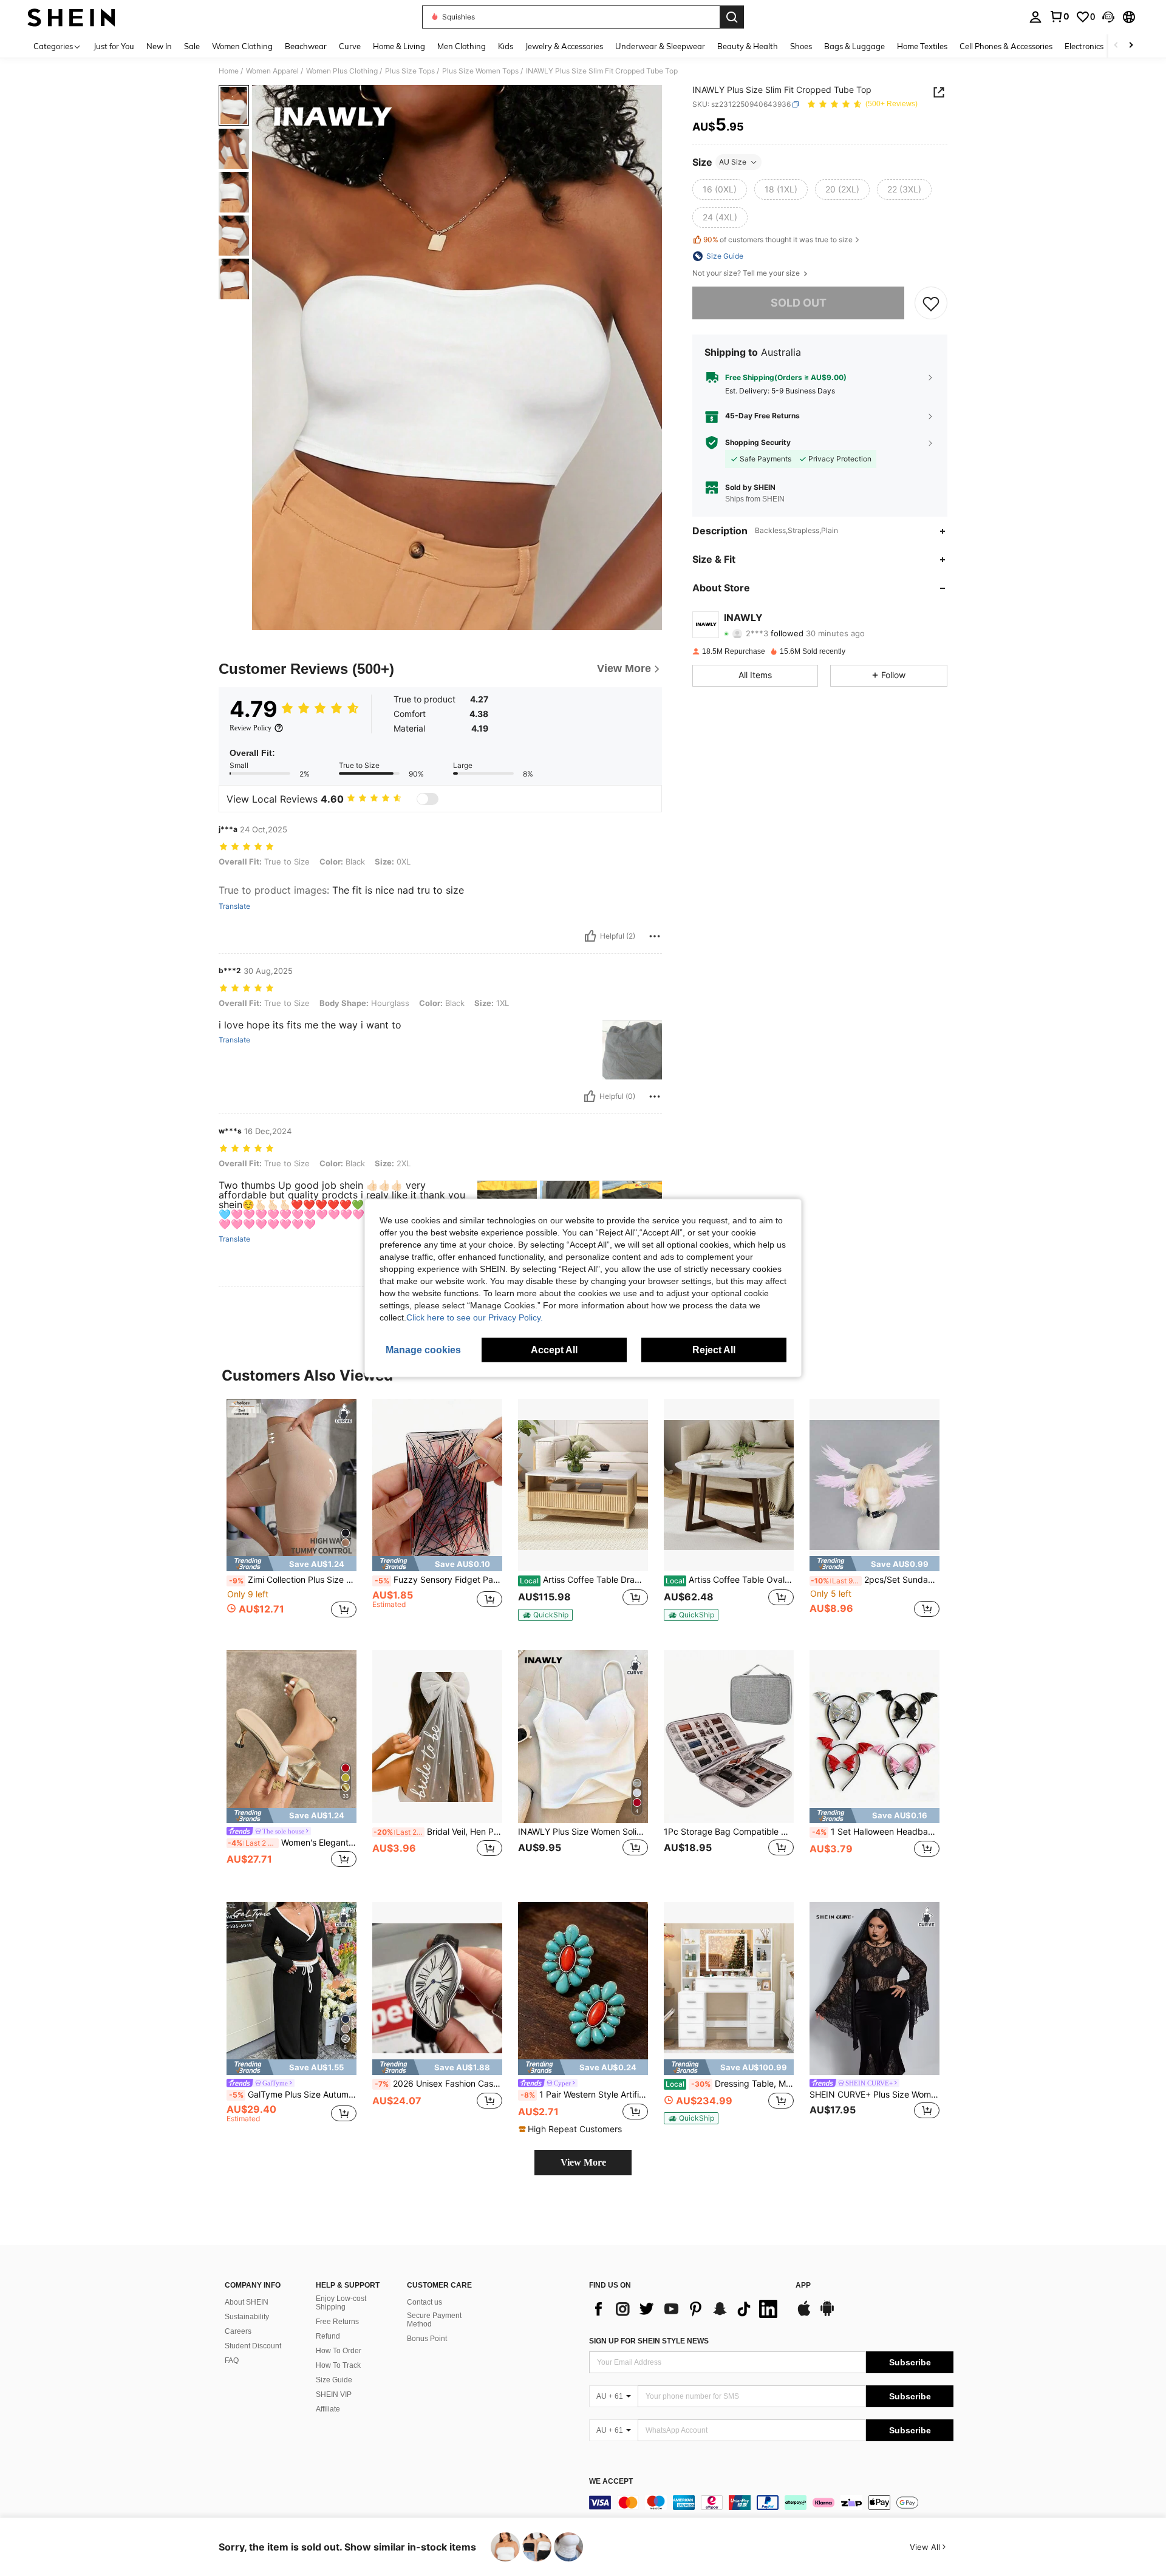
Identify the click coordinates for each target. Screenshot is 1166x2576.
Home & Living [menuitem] (399, 46)
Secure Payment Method (434, 2320)
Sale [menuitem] (192, 46)
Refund (328, 2336)
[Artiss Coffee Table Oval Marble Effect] (729, 1485)
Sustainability (247, 2317)
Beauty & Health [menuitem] (748, 46)
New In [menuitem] (159, 46)
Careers (238, 2331)
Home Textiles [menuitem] (922, 46)
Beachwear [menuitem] (306, 46)
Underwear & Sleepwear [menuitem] (660, 46)
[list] (686, 2309)
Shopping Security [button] (758, 443)
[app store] (804, 2314)
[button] (1108, 17)
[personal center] (1035, 17)
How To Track (338, 2365)
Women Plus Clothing (342, 71)
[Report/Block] (655, 936)
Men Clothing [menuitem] (462, 46)
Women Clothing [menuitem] (242, 46)
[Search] (732, 17)
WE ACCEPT (611, 2482)
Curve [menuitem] (350, 46)
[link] (1059, 16)
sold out (799, 303)
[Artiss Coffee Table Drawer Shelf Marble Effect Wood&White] (583, 1485)
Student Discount (253, 2346)
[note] (291, 1564)
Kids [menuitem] (506, 46)
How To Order (339, 2351)
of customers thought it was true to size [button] (778, 240)
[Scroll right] (1131, 46)
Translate (234, 906)
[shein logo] (71, 17)
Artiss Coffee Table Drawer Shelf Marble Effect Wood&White (584, 1580)
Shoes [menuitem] (801, 46)
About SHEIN (247, 2302)
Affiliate (328, 2409)
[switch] (428, 799)
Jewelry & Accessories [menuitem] (564, 46)
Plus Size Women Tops (480, 71)
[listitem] (291, 1515)
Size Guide (334, 2380)
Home (229, 71)
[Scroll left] (1116, 46)
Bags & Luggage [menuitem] (854, 46)
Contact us (424, 2302)
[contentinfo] (771, 2503)
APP (803, 2285)
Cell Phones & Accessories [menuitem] (1006, 46)
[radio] (720, 189)
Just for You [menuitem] (114, 46)
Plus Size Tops (410, 71)
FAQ (232, 2360)
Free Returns (337, 2322)
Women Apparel (272, 71)
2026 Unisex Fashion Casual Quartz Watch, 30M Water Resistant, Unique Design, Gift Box (438, 2084)
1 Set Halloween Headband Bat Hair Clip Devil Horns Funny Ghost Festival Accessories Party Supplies (876, 1832)
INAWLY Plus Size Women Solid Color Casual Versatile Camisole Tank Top (583, 1832)
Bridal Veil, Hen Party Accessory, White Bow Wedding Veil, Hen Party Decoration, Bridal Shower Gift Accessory (438, 1832)
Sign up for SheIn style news (649, 2341)
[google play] (827, 2314)
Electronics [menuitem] (1084, 46)
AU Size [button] (733, 162)
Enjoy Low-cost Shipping (341, 2303)
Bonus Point (427, 2339)
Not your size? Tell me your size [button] (747, 273)
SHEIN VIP (334, 2394)
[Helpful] (590, 936)
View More (583, 2162)
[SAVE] (931, 303)
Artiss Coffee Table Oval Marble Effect (730, 1580)
